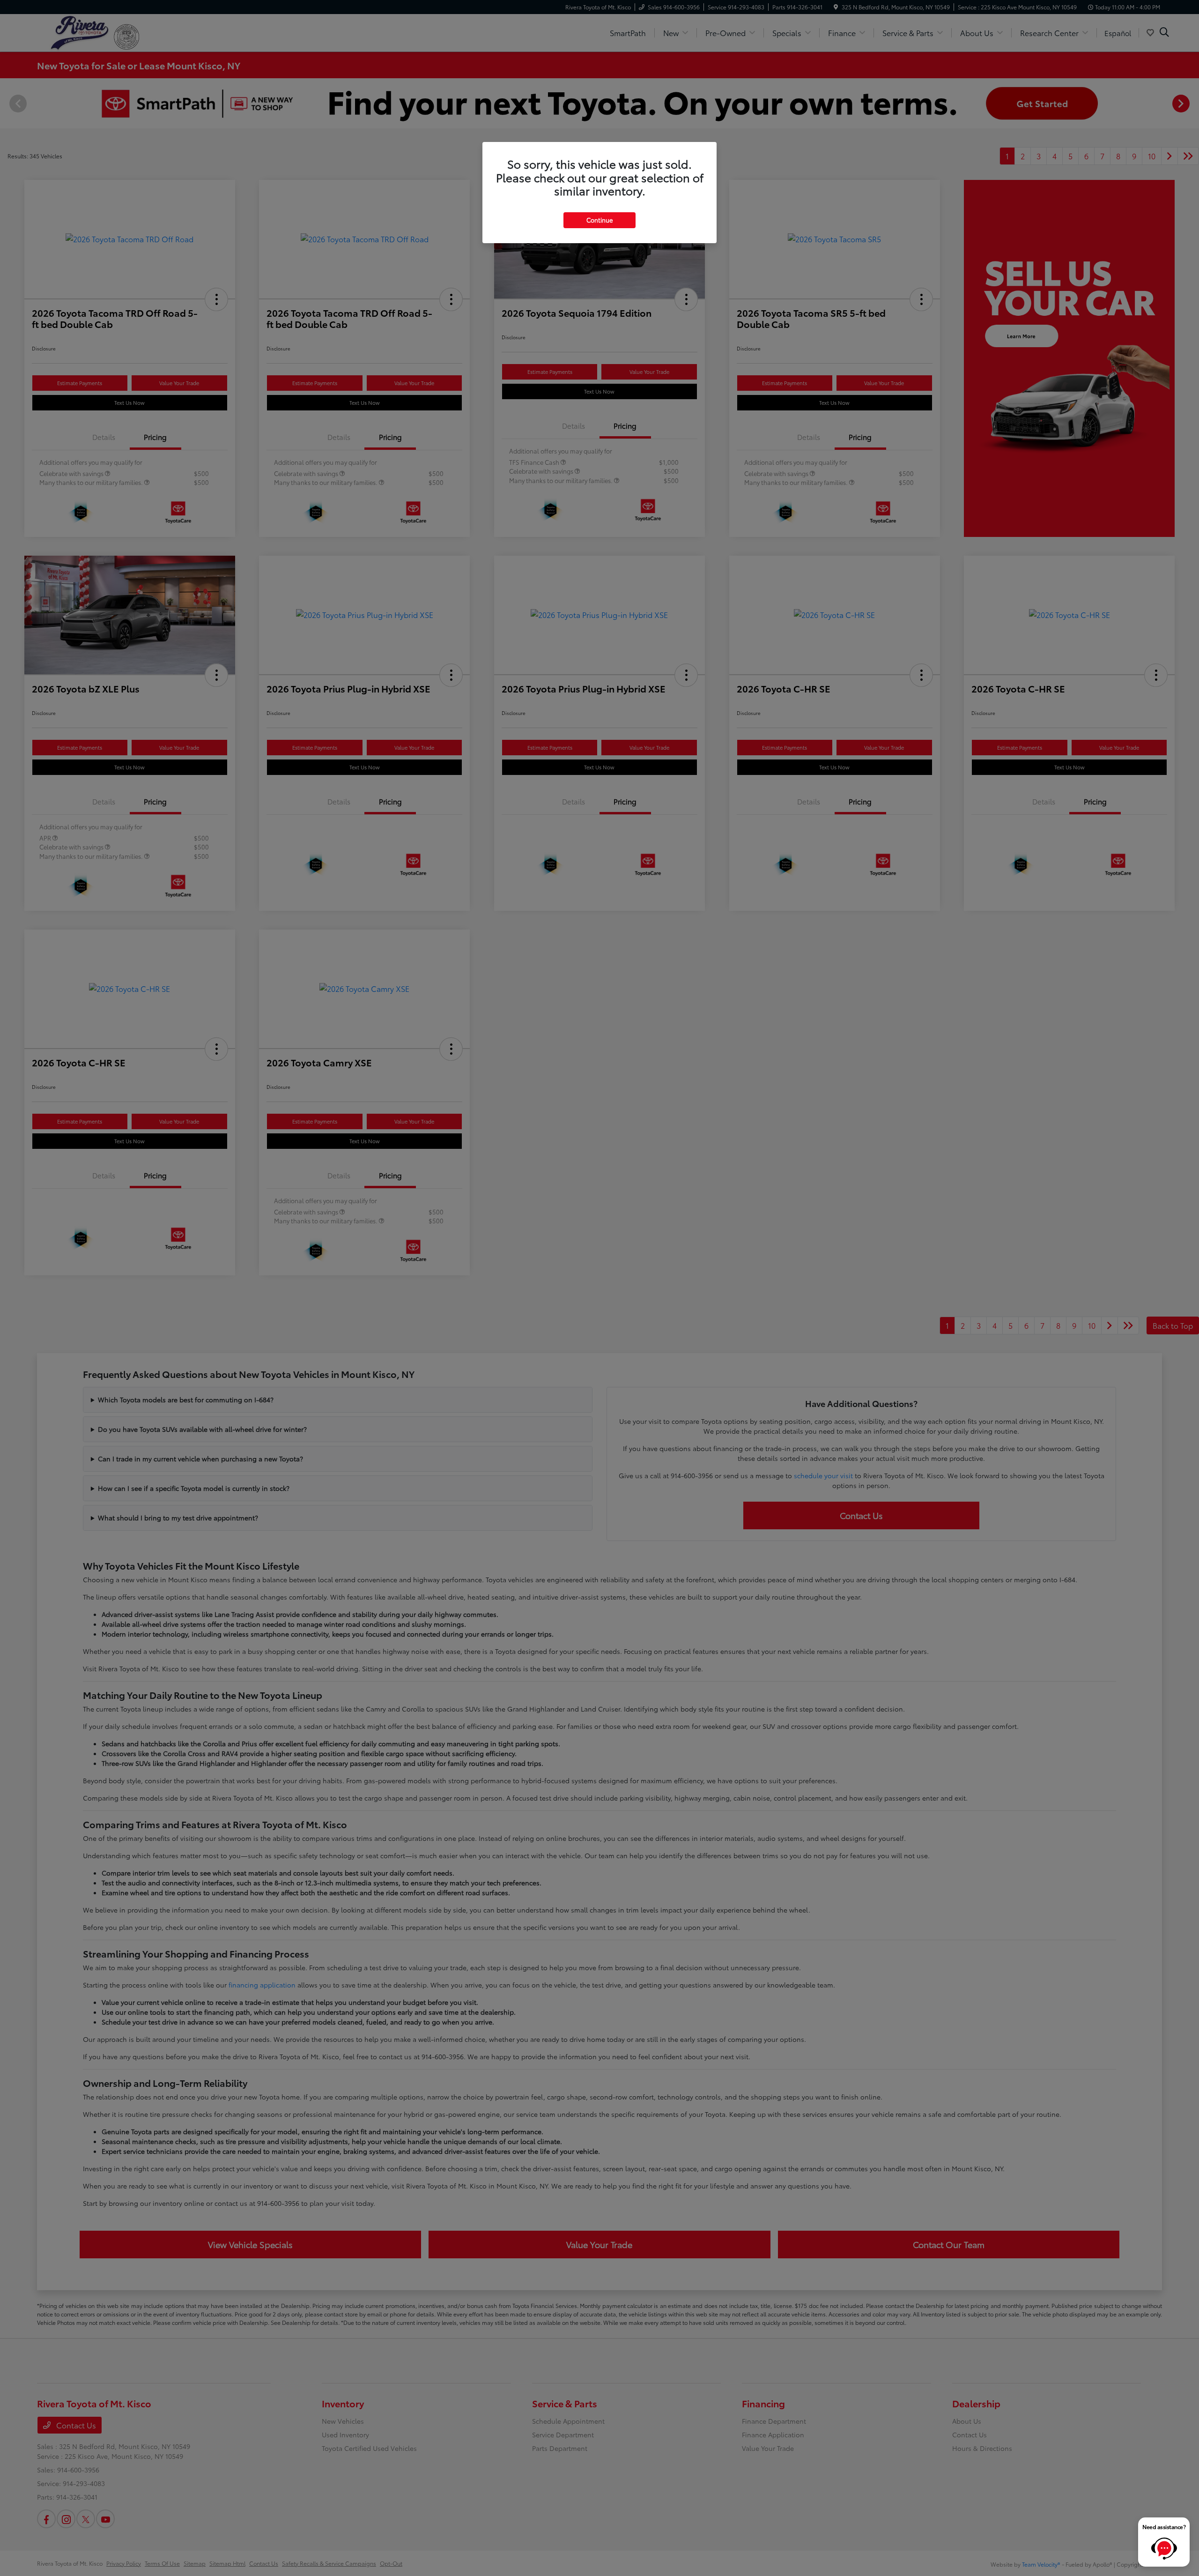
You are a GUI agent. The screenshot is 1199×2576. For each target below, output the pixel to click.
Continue (599, 220)
